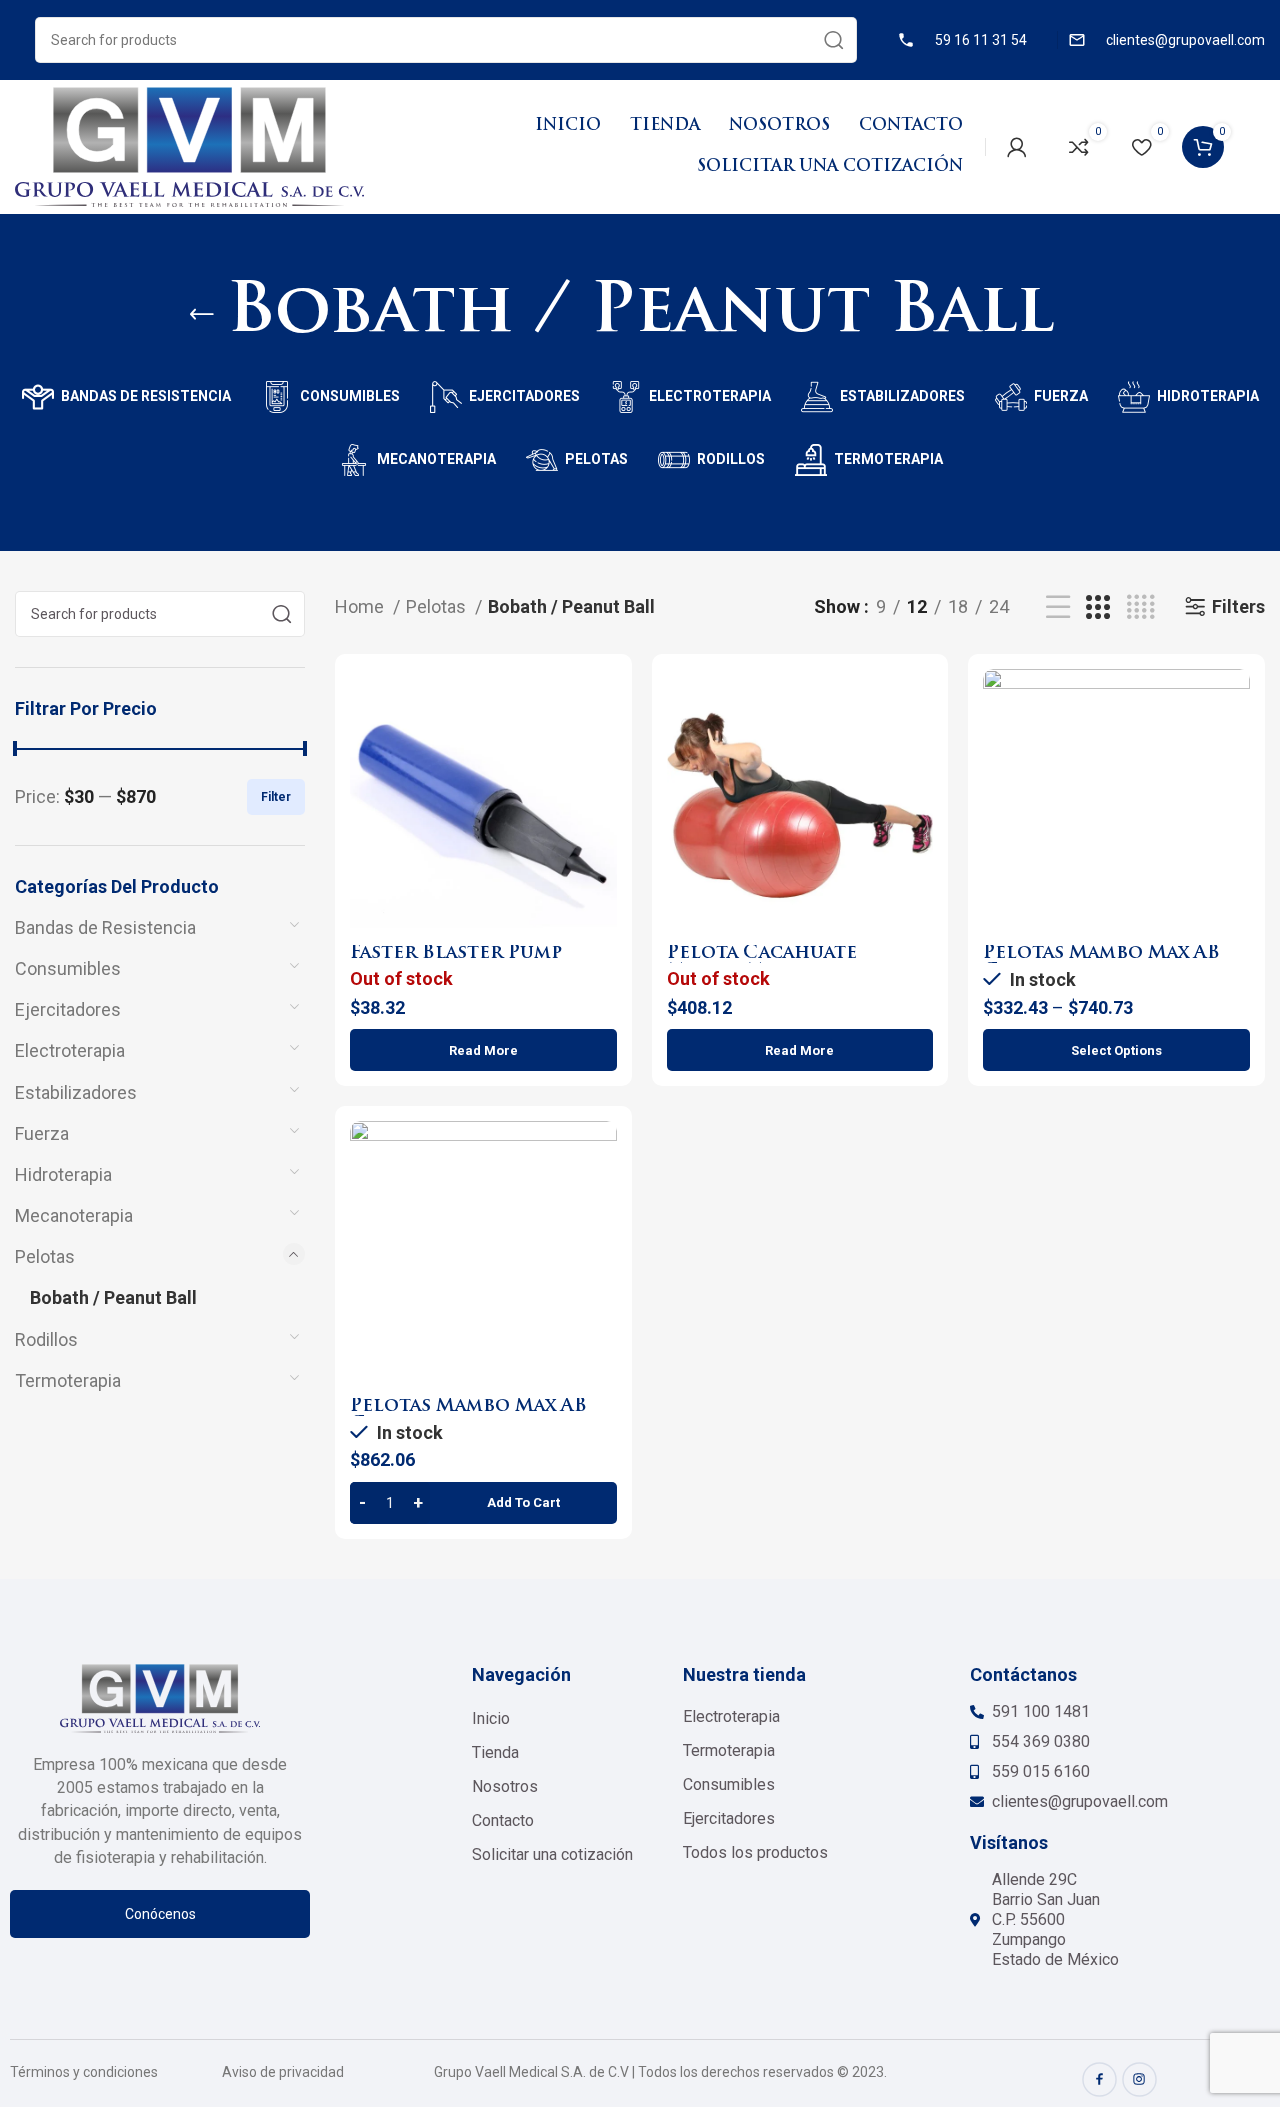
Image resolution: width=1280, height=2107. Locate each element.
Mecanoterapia (74, 1215)
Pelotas (45, 1256)
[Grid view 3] (1098, 607)
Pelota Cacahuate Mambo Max (762, 962)
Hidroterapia (63, 1174)
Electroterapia (70, 1050)
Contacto (503, 1820)
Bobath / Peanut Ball (113, 1297)
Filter (276, 797)
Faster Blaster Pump (456, 953)
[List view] (1058, 607)
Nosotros (505, 1786)
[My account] (1017, 147)
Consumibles (68, 968)
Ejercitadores (68, 1009)
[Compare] (602, 701)
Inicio (491, 1718)
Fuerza (42, 1133)
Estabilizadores (76, 1092)
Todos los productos (755, 1852)
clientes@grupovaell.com (1185, 40)
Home (361, 606)
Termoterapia (68, 1380)
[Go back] (202, 315)
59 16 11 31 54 (981, 40)
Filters (1238, 606)
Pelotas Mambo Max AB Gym (1101, 962)
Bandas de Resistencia (105, 927)
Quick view (602, 746)
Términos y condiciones (84, 2072)
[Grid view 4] (1140, 607)
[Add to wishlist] (602, 791)
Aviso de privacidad (283, 2072)
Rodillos (46, 1339)
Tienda (495, 1752)
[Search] (834, 40)
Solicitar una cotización (552, 1854)
